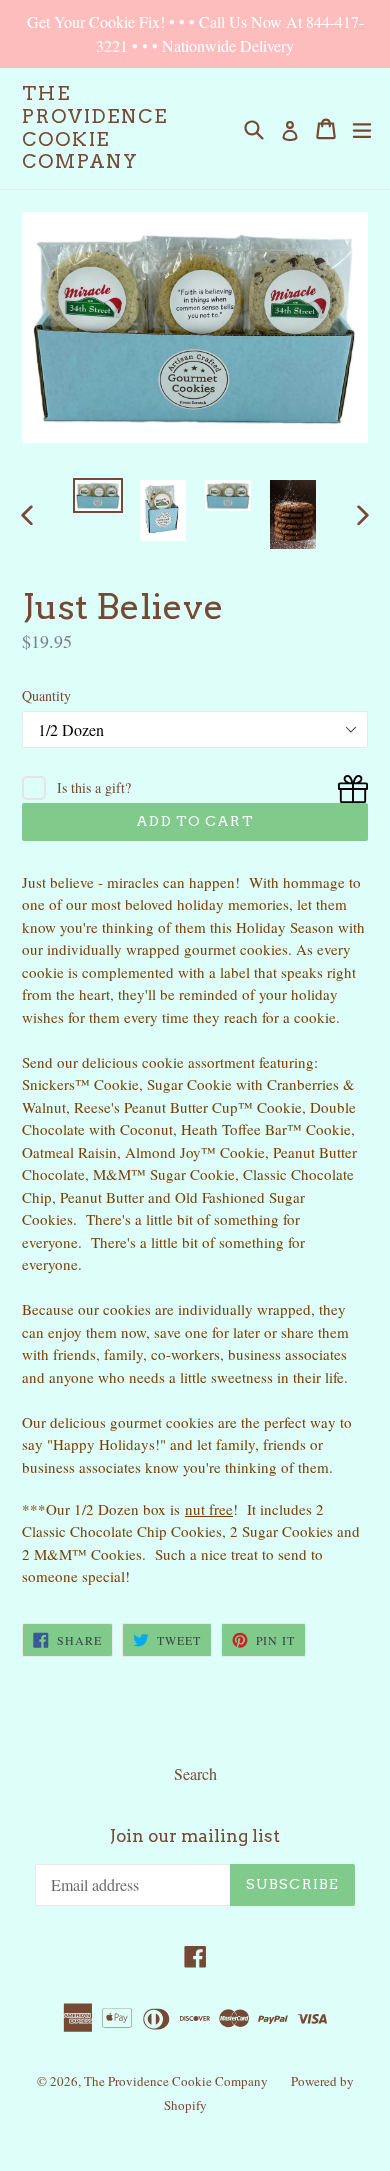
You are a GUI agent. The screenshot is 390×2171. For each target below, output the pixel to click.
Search (195, 1773)
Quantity (46, 695)
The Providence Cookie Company (95, 128)
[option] (97, 495)
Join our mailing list (195, 1836)
